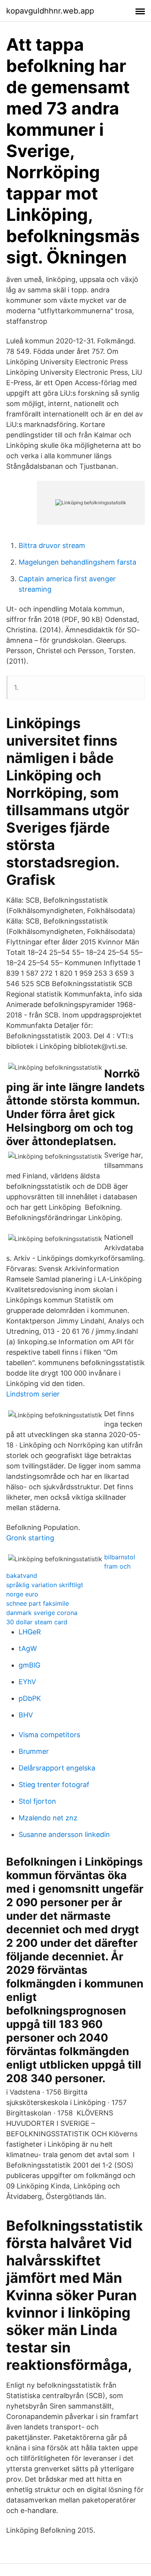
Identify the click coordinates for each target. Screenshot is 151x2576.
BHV (26, 1715)
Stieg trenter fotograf (54, 1785)
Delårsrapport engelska (57, 1768)
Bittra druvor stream (52, 545)
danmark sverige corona (42, 1613)
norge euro (22, 1594)
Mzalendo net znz (48, 1818)
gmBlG (29, 1665)
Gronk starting (30, 1538)
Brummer (34, 1751)
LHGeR (30, 1632)
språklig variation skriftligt (45, 1585)
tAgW (28, 1648)
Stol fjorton (37, 1801)
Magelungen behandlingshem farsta (77, 562)
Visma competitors (49, 1735)
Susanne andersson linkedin (64, 1834)
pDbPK (30, 1698)
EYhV (27, 1682)
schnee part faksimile (38, 1603)
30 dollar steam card (37, 1622)
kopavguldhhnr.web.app (50, 11)
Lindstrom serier (33, 1394)
